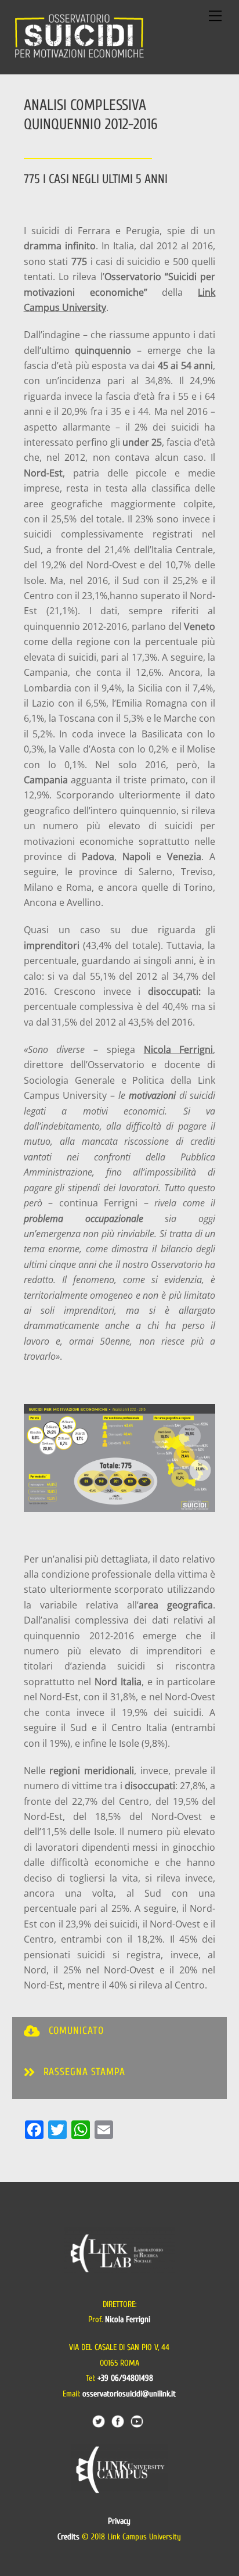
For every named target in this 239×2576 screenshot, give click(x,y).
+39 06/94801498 (125, 2378)
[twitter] (99, 2421)
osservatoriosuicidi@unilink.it (129, 2394)
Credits (68, 2537)
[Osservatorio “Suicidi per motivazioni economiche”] (79, 59)
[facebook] (118, 2421)
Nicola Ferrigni (179, 1049)
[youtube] (137, 2421)
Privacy (119, 2521)
